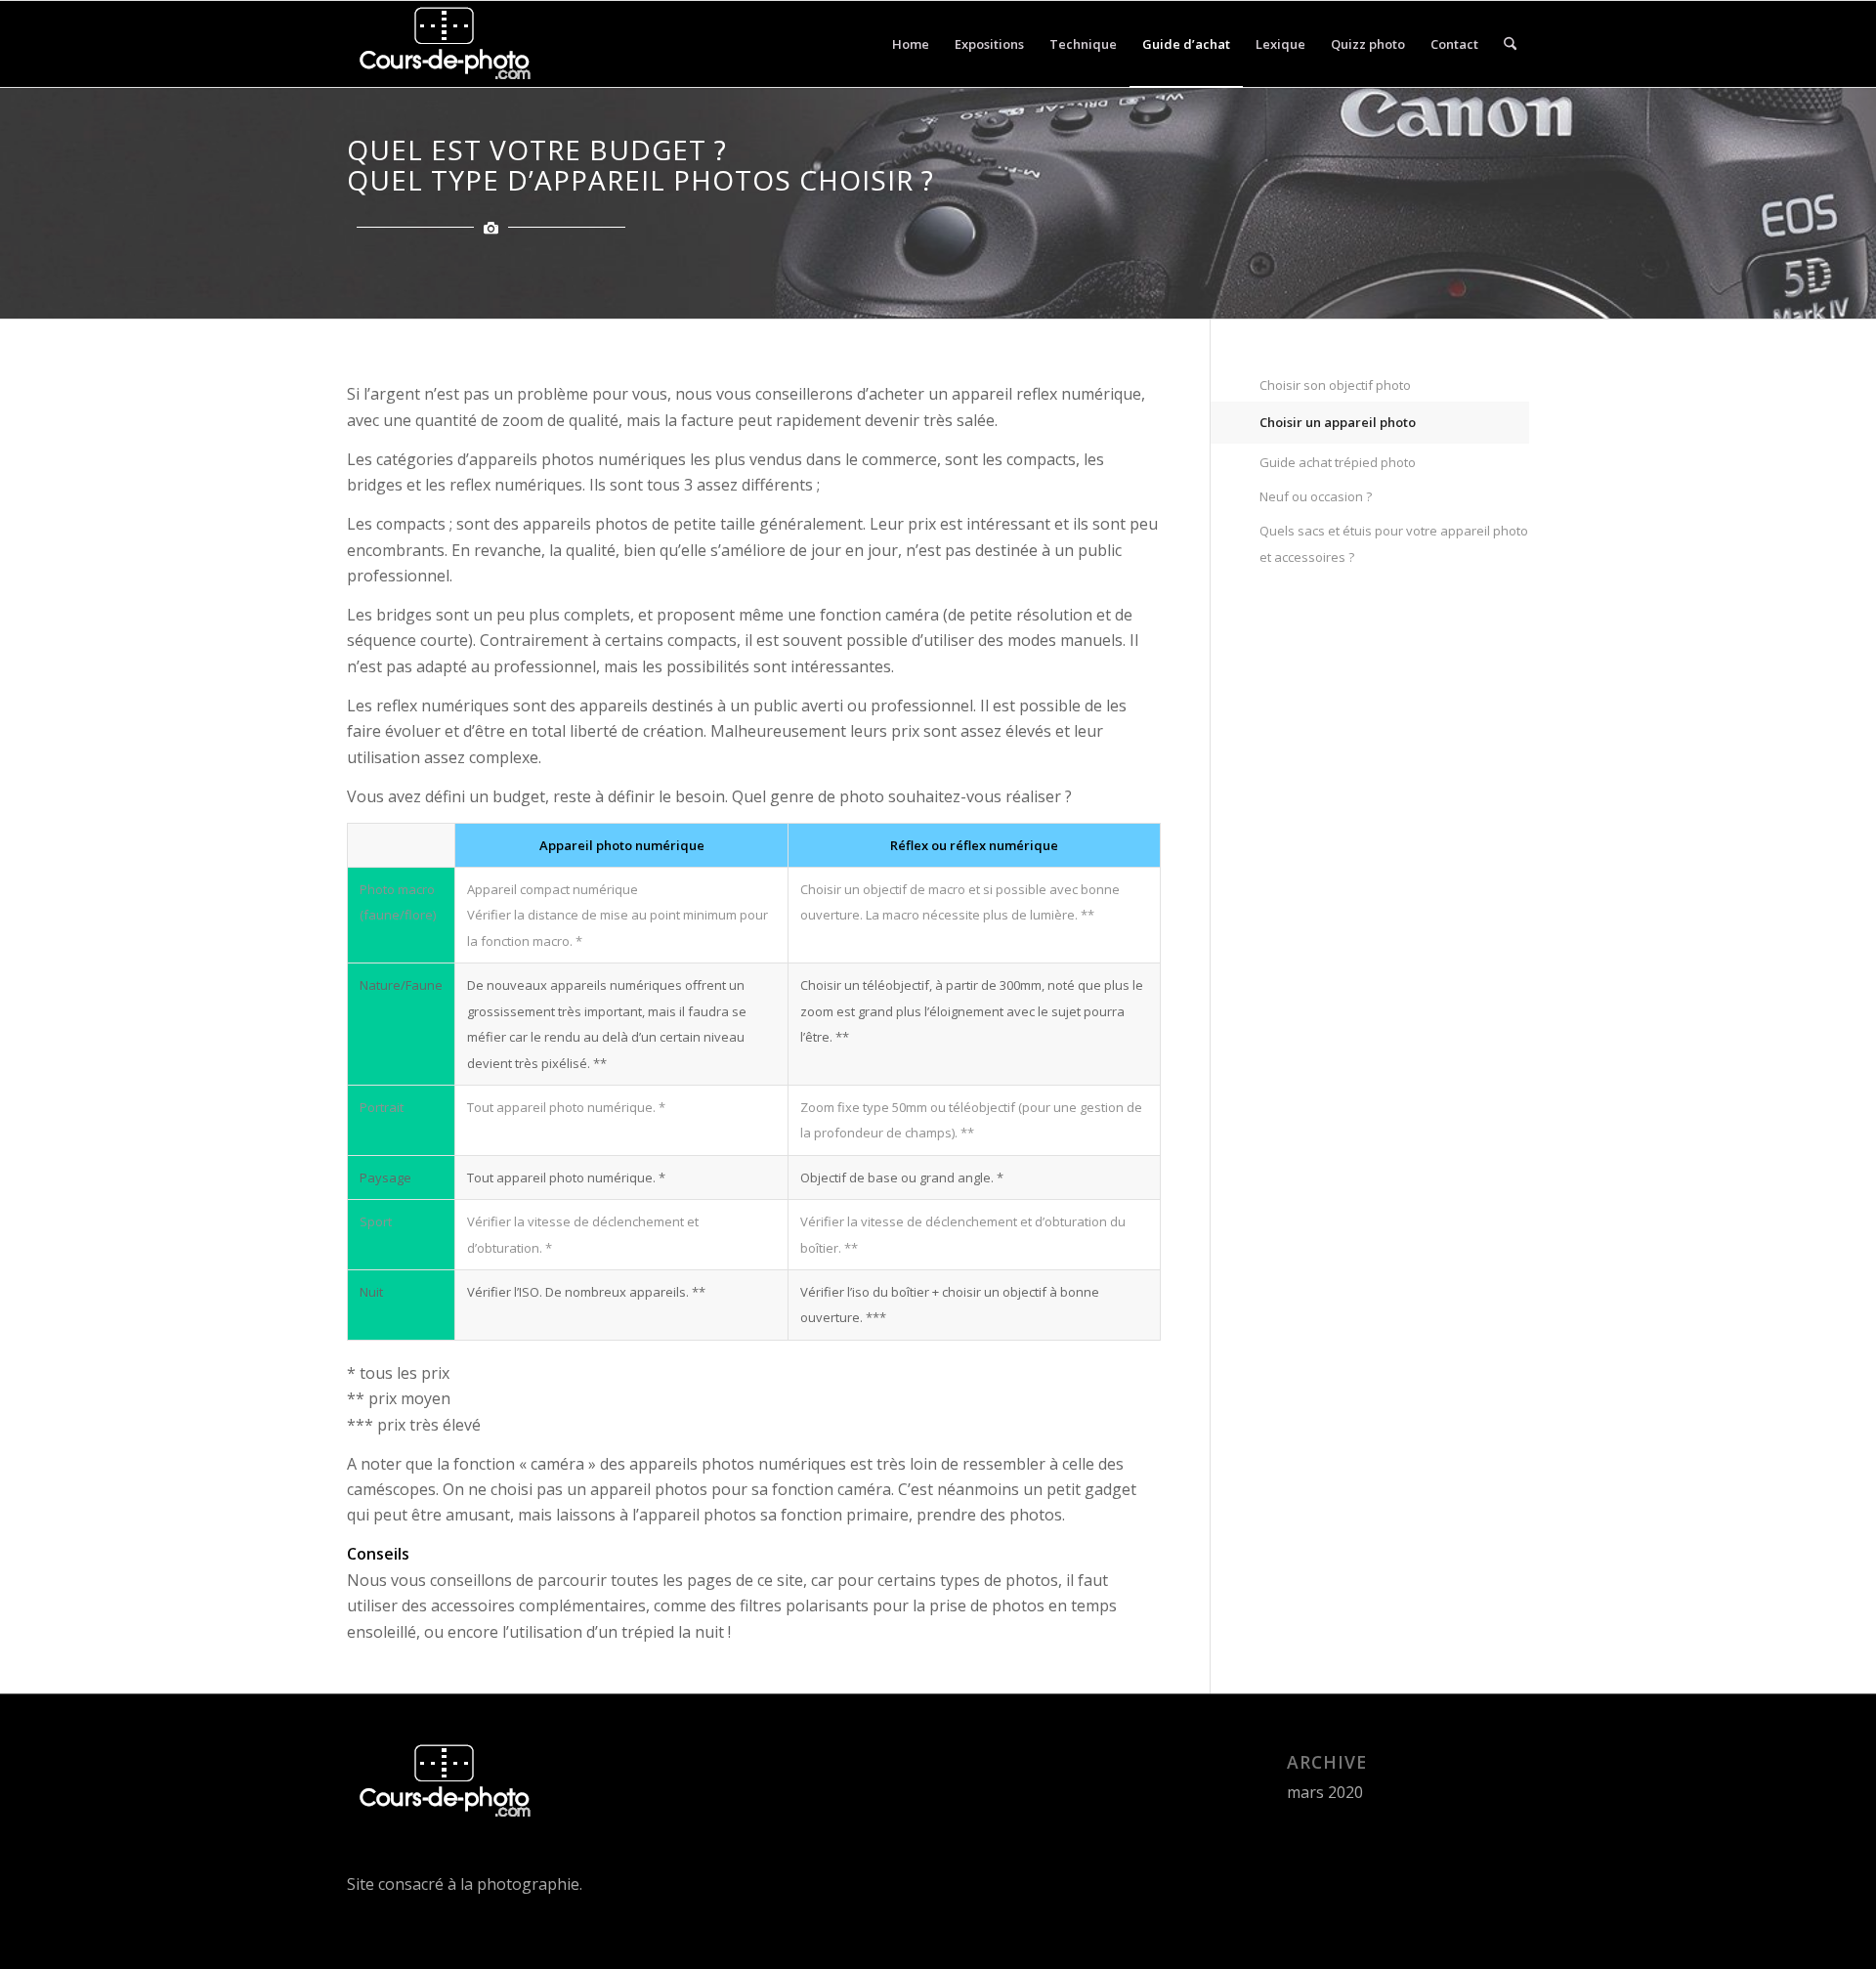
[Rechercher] (1510, 44)
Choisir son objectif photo (1335, 385)
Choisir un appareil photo (1338, 422)
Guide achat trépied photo (1338, 462)
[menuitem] (911, 44)
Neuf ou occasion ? (1316, 496)
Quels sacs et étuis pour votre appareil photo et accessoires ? (1394, 543)
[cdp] (441, 44)
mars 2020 (1325, 1792)
